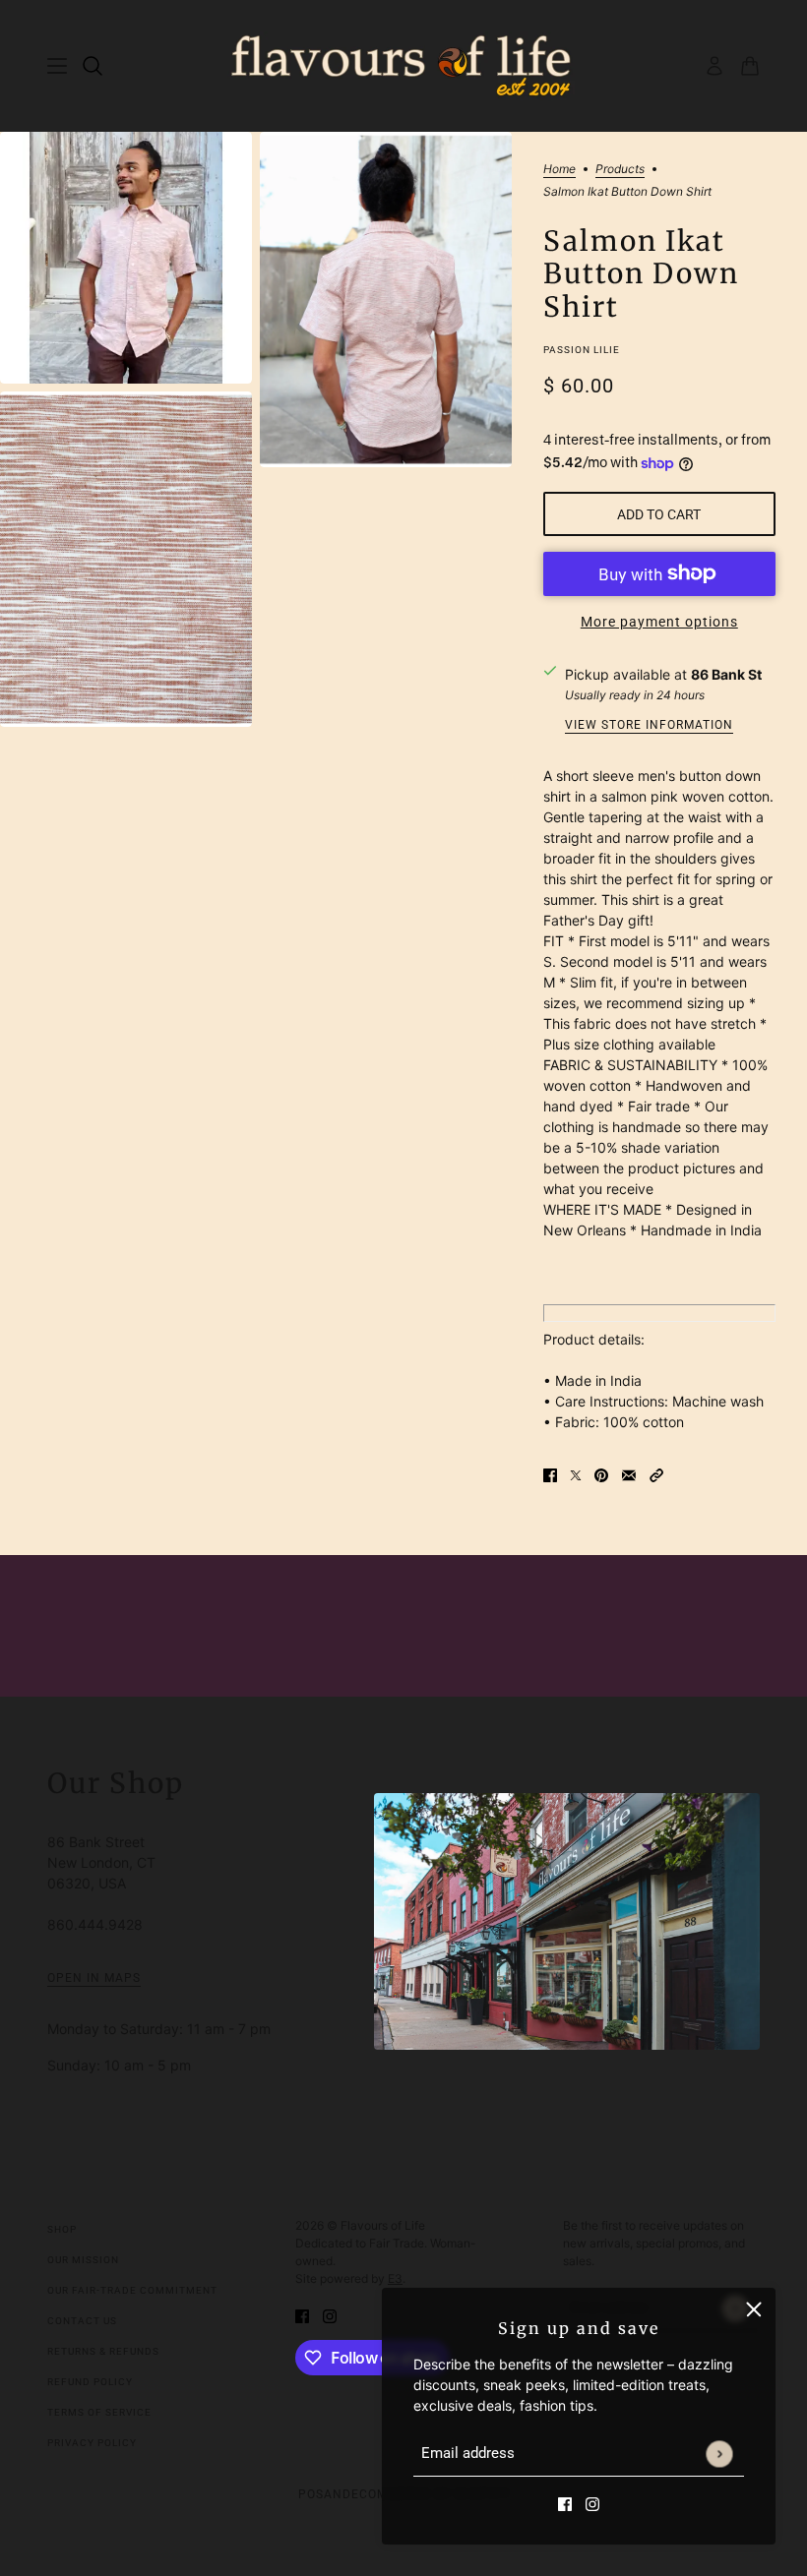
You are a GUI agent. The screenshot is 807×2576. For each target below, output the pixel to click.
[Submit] (719, 2454)
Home (559, 170)
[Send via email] (629, 1474)
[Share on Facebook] (550, 1474)
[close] (754, 2309)
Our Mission (83, 2260)
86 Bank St (726, 674)
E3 (395, 2278)
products (620, 170)
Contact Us (82, 2321)
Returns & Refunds (103, 2351)
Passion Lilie (582, 350)
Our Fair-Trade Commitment (132, 2290)
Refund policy (90, 2382)
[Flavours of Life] (404, 66)
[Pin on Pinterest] (601, 1474)
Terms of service (99, 2412)
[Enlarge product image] (126, 258)
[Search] (93, 66)
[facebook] (565, 2503)
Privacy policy (92, 2443)
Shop (62, 2229)
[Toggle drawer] (57, 66)
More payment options (659, 622)
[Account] (714, 66)
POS (311, 2494)
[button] (656, 1474)
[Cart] (750, 66)
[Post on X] (576, 1474)
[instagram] (592, 2503)
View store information (649, 725)
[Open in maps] (567, 1921)
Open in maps (94, 1978)
